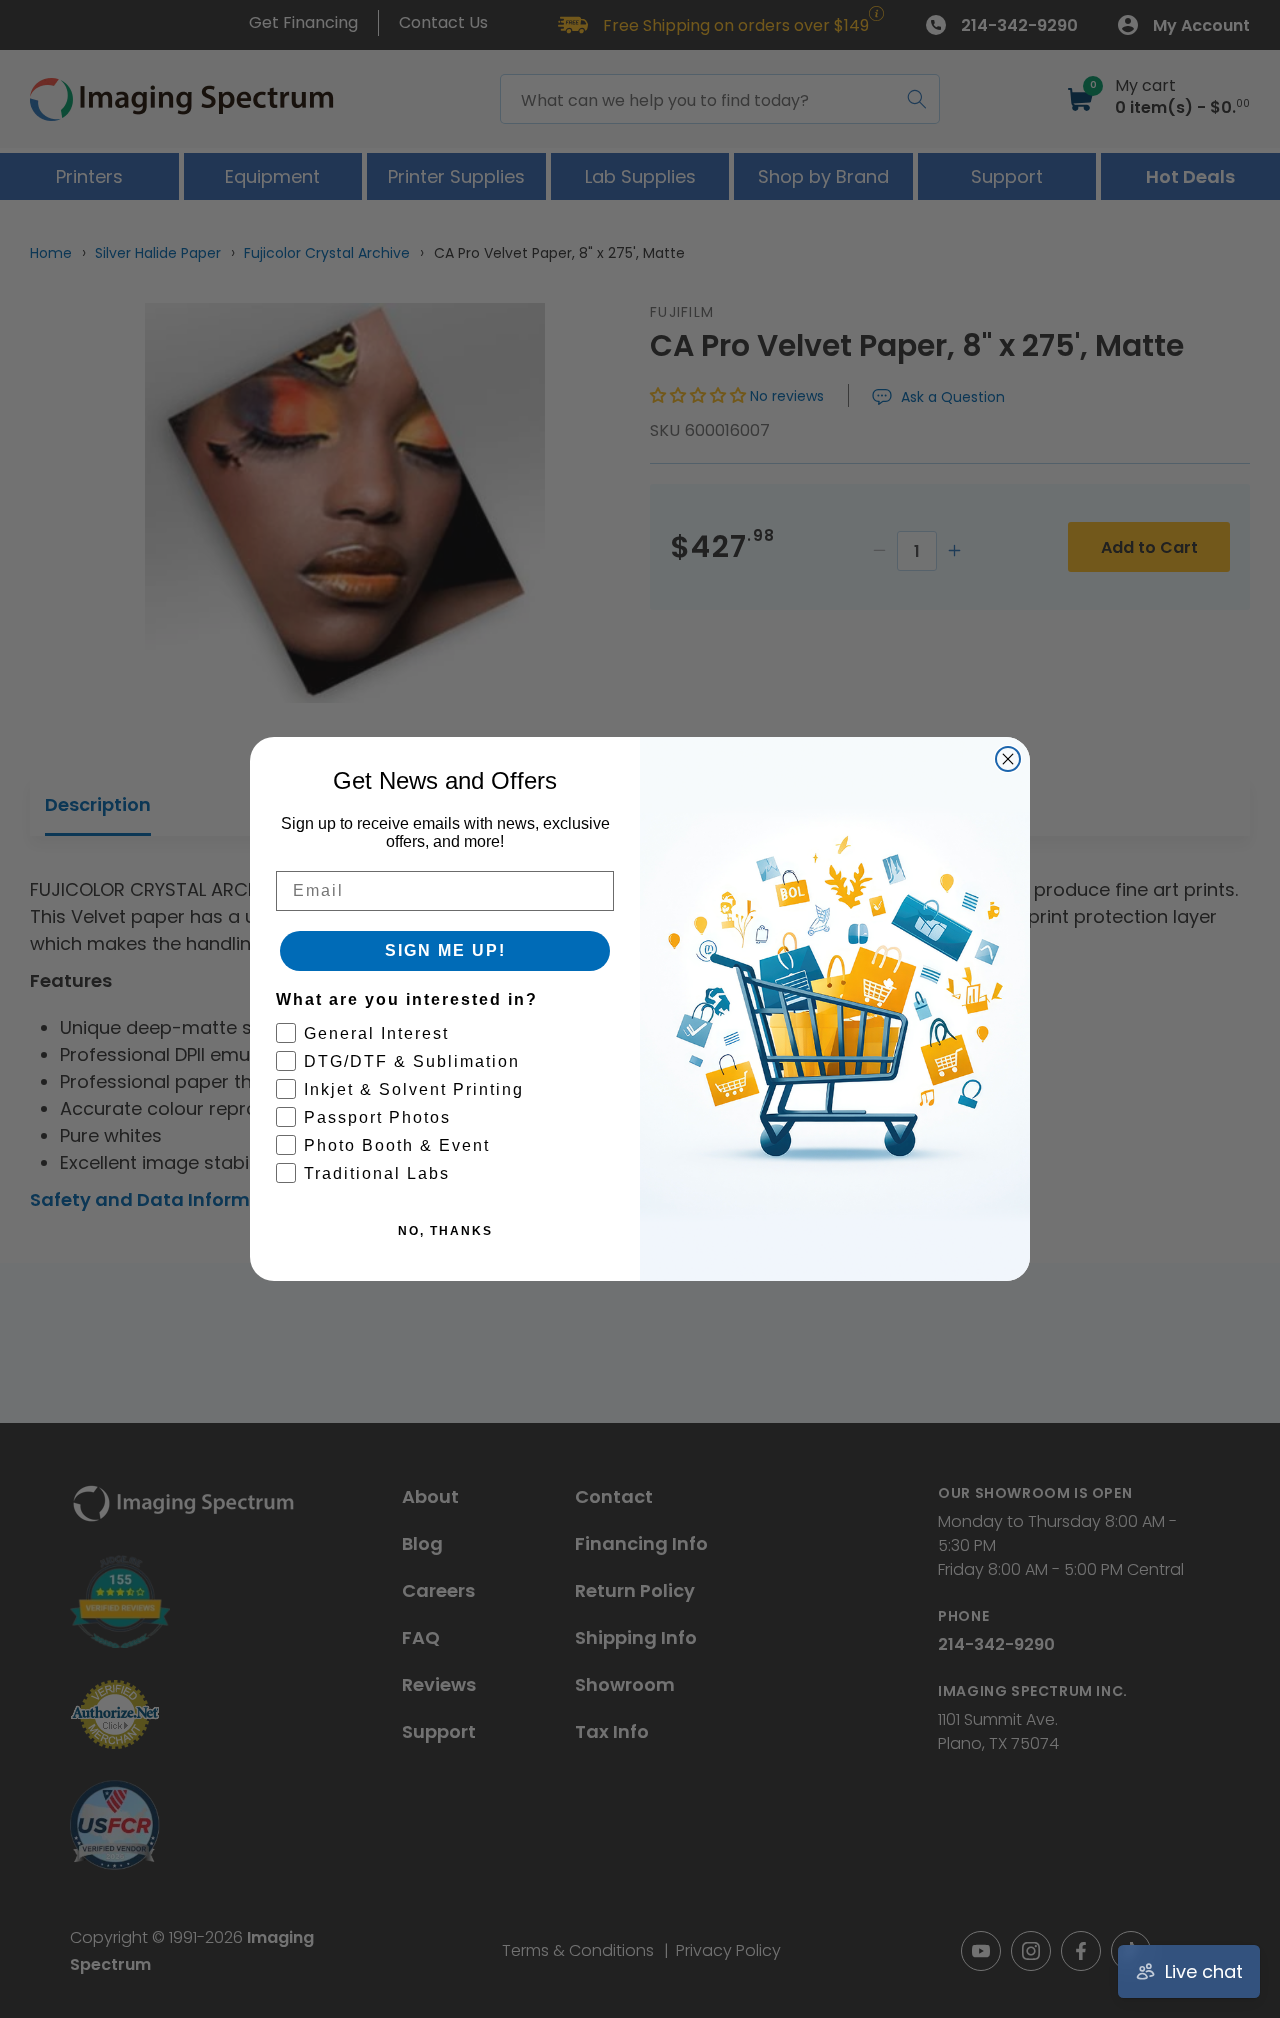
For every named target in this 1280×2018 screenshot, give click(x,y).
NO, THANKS (445, 1231)
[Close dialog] (1008, 759)
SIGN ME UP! (445, 950)
